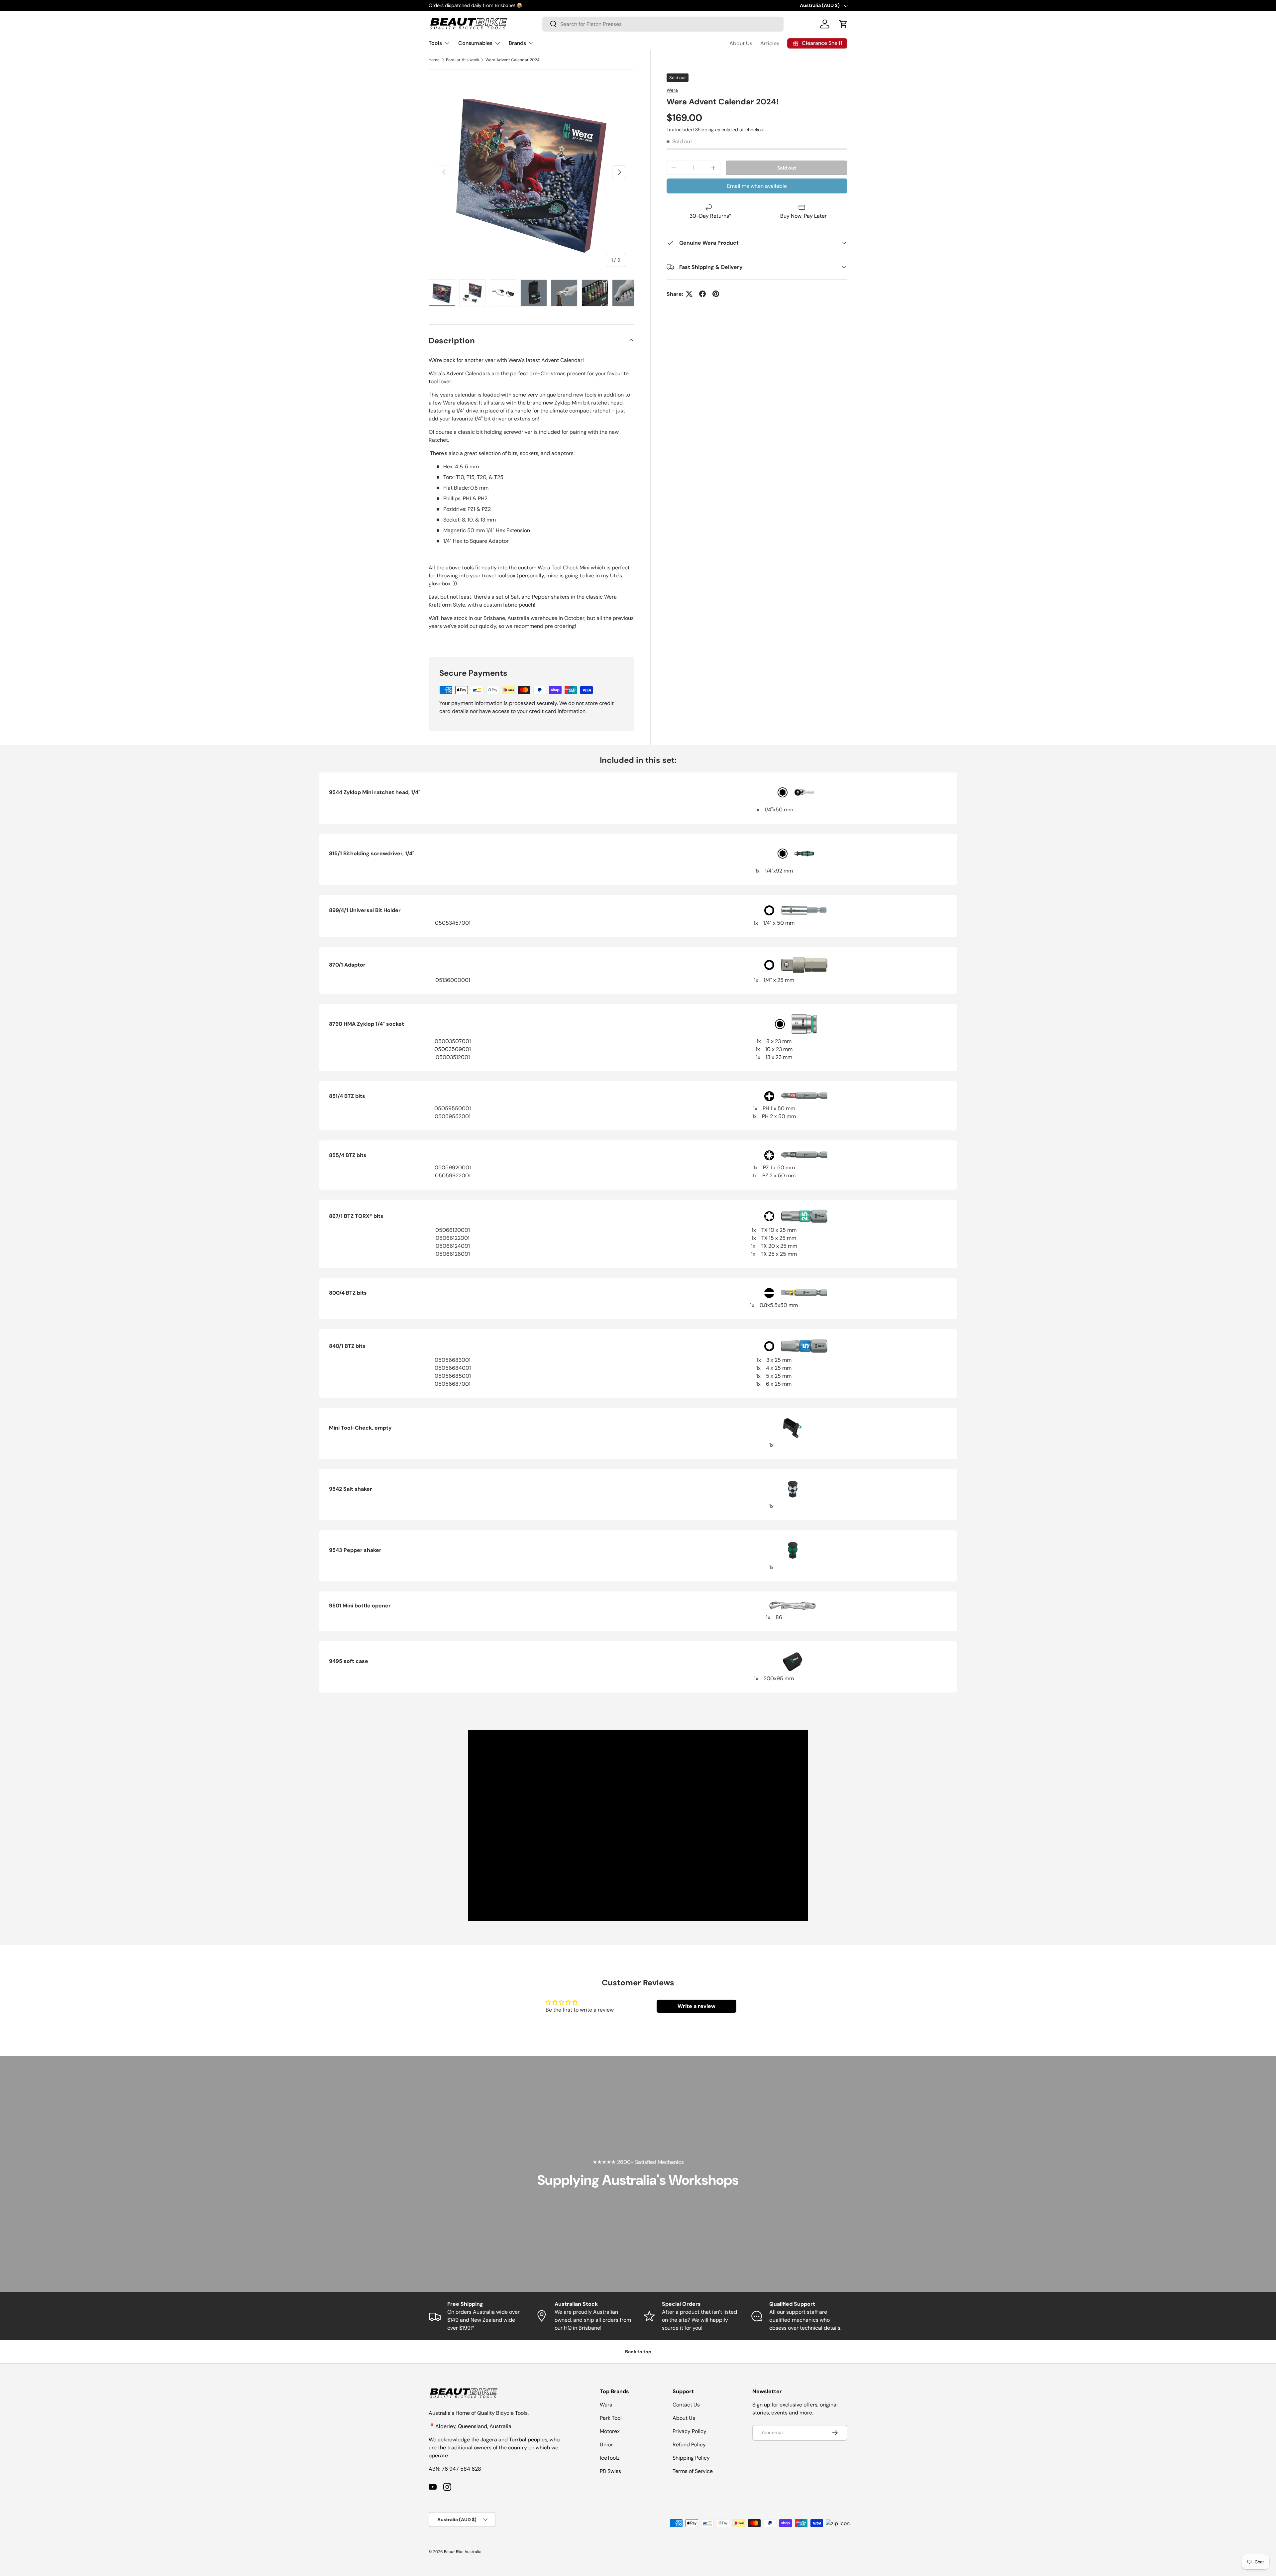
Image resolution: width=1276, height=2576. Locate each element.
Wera (672, 90)
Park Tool (611, 2418)
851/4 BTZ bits (347, 1096)
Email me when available (757, 186)
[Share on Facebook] (702, 294)
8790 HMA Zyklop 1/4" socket (367, 1024)
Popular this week (463, 60)
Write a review (696, 2006)
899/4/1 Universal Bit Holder (365, 910)
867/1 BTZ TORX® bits (356, 1216)
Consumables (475, 43)
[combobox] (663, 24)
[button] (843, 24)
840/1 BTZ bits (347, 1346)
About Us (741, 43)
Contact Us (686, 2405)
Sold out (787, 168)
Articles (770, 43)
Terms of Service (693, 2471)
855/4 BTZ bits (348, 1155)
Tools (435, 43)
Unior (606, 2445)
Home (434, 60)
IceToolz (610, 2458)
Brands (517, 43)
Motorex (610, 2431)
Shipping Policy (691, 2458)
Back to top (638, 2352)
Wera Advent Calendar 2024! (513, 60)
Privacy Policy (690, 2431)
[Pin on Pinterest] (716, 294)
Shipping (704, 130)
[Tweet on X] (689, 294)
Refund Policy (689, 2445)
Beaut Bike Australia (463, 2552)
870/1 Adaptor (347, 965)
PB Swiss (610, 2471)
